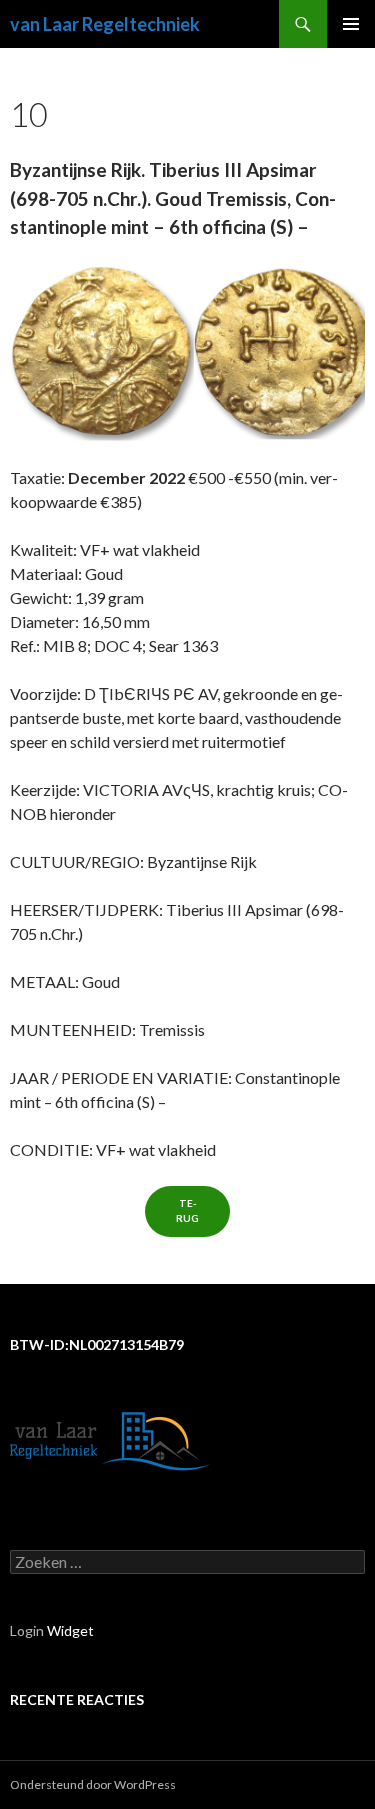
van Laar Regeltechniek (105, 24)
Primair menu (351, 24)
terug (187, 1210)
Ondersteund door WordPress (93, 1784)
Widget (70, 1630)
